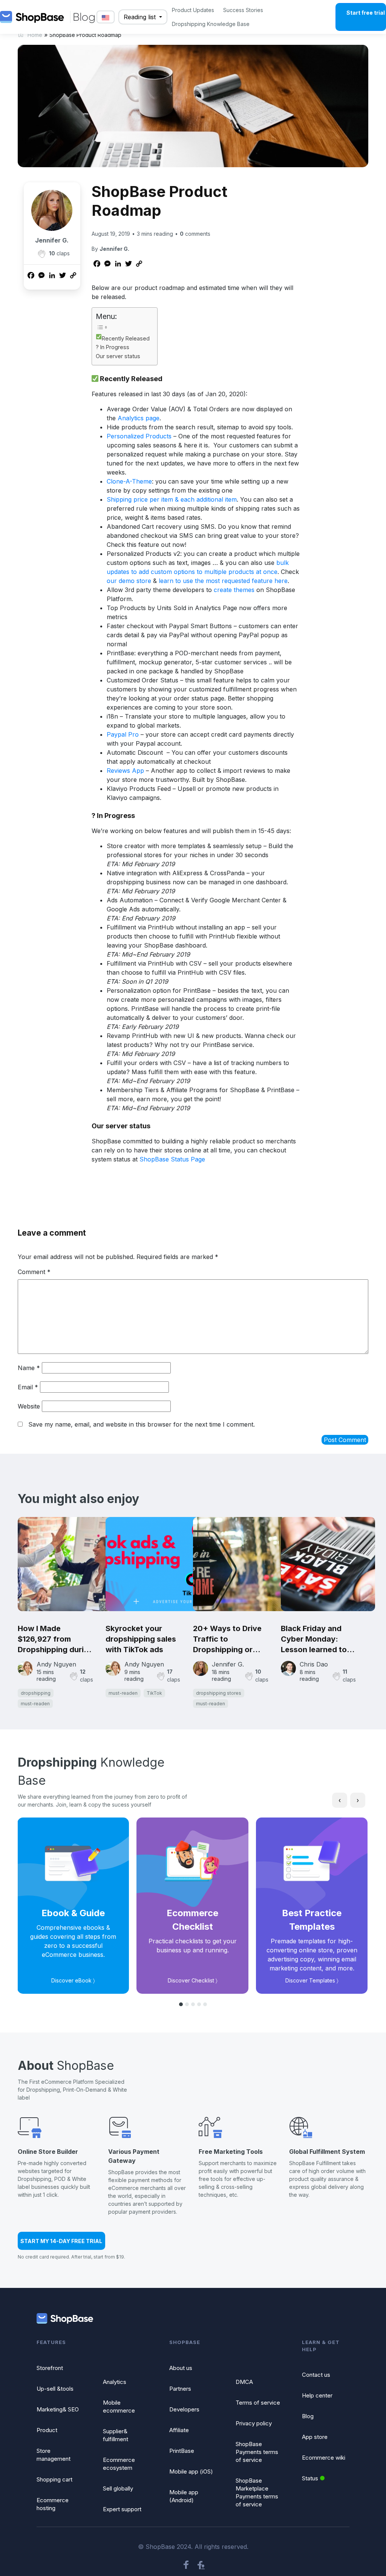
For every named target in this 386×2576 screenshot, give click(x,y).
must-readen (35, 1704)
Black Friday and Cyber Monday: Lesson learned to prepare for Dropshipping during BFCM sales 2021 (319, 1639)
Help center (317, 2395)
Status (310, 2478)
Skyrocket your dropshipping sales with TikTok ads (141, 1639)
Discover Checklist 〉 (193, 1980)
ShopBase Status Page (172, 1159)
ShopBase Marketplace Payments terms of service (257, 2492)
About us (181, 2368)
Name (29, 1368)
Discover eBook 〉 (73, 1980)
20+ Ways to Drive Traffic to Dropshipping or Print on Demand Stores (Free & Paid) (230, 1639)
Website (29, 1406)
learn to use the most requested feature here (223, 581)
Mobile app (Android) (184, 2496)
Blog (308, 2416)
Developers (184, 2409)
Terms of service (258, 2403)
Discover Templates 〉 (312, 1980)
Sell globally (118, 2488)
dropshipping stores (219, 1693)
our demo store (129, 581)
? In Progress (113, 347)
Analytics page (139, 418)
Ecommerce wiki (324, 2458)
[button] (181, 2004)
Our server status (118, 356)
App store (315, 2437)
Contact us (316, 2375)
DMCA (244, 2382)
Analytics (115, 2382)
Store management (54, 2455)
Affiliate (179, 2430)
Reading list (141, 17)
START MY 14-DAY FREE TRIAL (61, 2241)
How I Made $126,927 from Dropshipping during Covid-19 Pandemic (55, 1639)
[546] (41, 254)
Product (47, 2430)
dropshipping (36, 1693)
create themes (234, 590)
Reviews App (125, 771)
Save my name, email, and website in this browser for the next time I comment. (142, 1424)
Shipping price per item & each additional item (172, 499)
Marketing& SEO (58, 2409)
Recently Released (126, 338)
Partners (180, 2389)
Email (28, 1387)
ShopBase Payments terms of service (257, 2452)
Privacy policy (254, 2423)
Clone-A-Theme (129, 481)
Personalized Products (139, 436)
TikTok (154, 1693)
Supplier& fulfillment (116, 2435)
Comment (34, 1272)
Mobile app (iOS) (191, 2471)
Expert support (122, 2509)
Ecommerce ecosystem (119, 2464)
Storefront (50, 2368)
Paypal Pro (123, 734)
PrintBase (182, 2451)
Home (35, 35)
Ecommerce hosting (53, 2504)
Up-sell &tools (55, 2389)
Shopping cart (54, 2479)
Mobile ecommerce (119, 2407)
